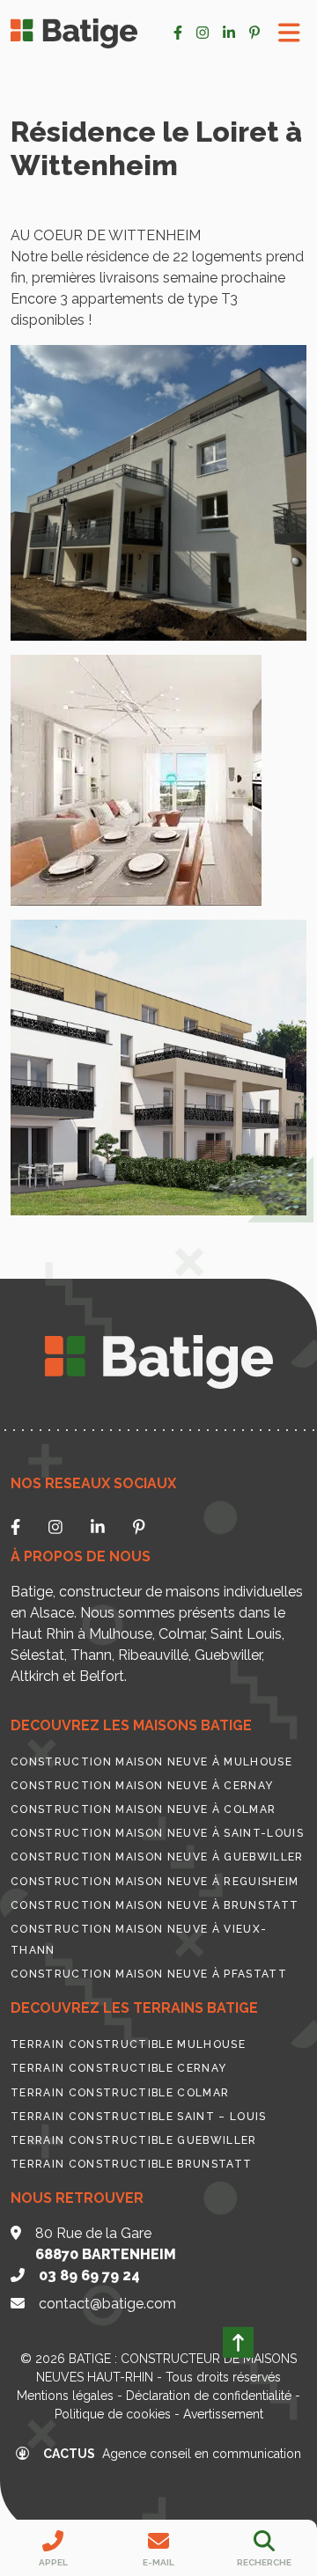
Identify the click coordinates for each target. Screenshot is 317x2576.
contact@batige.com (107, 2304)
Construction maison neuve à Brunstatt (155, 1905)
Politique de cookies (113, 2414)
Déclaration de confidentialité (209, 2396)
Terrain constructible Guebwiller (134, 2140)
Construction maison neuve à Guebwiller (157, 1857)
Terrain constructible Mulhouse (128, 2044)
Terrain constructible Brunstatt (131, 2164)
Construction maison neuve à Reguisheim (155, 1882)
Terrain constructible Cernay (118, 2068)
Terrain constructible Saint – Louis (139, 2117)
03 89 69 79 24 (89, 2275)
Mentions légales (65, 2396)
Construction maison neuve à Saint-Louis (157, 1833)
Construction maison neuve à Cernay (142, 1786)
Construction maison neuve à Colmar (143, 1809)
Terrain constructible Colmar (120, 2093)
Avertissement (223, 2414)
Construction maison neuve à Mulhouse (151, 1762)
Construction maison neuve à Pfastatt (149, 1974)
